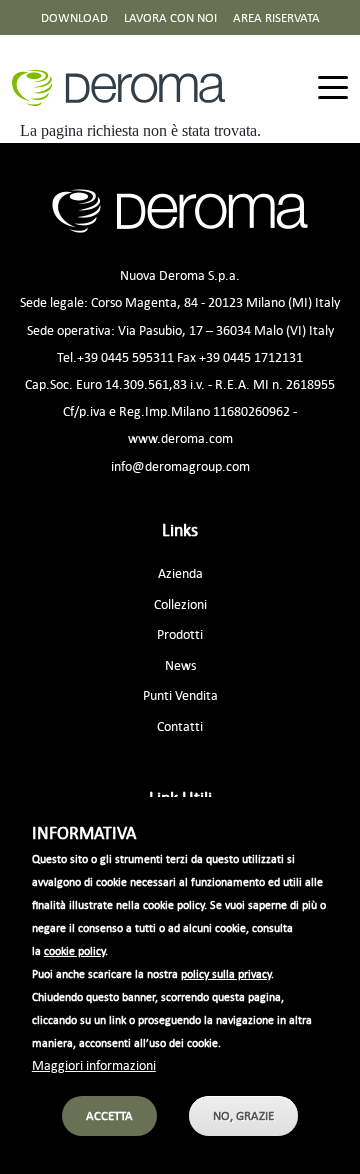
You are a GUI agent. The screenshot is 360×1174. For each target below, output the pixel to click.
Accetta (109, 1115)
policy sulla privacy (226, 974)
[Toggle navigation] (333, 88)
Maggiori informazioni (94, 1064)
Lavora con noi (170, 17)
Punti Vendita (180, 694)
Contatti (180, 725)
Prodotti (180, 633)
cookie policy (74, 951)
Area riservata (276, 17)
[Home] (126, 88)
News (180, 664)
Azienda (180, 572)
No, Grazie (243, 1115)
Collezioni (180, 603)
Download (74, 17)
